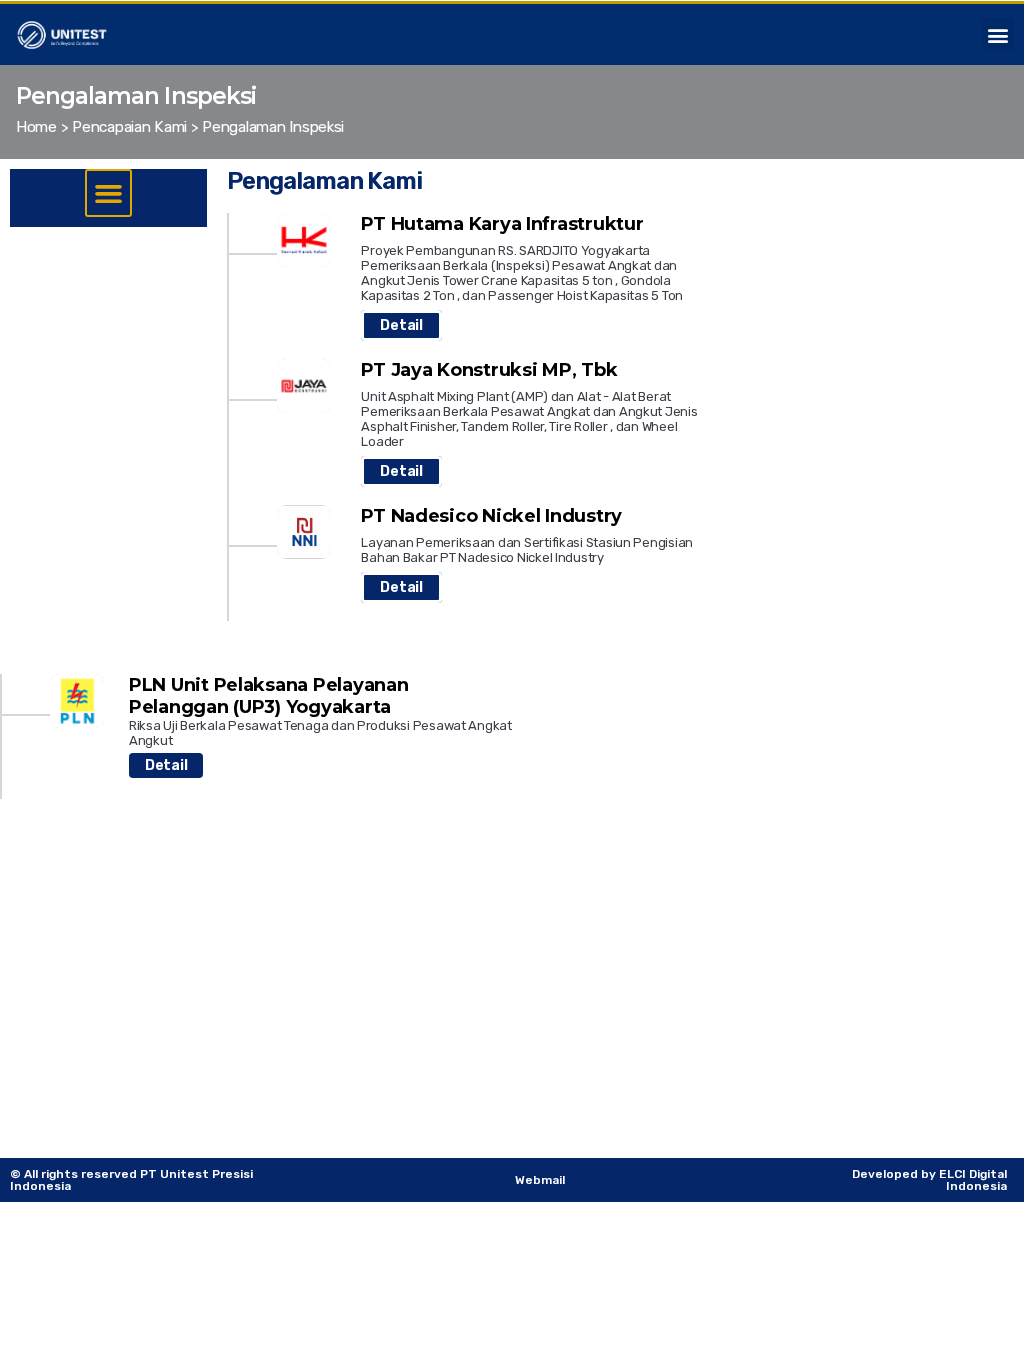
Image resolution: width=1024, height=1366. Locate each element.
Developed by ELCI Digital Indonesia (929, 1180)
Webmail (540, 1180)
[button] (997, 34)
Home (36, 127)
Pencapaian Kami (129, 127)
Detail (401, 325)
